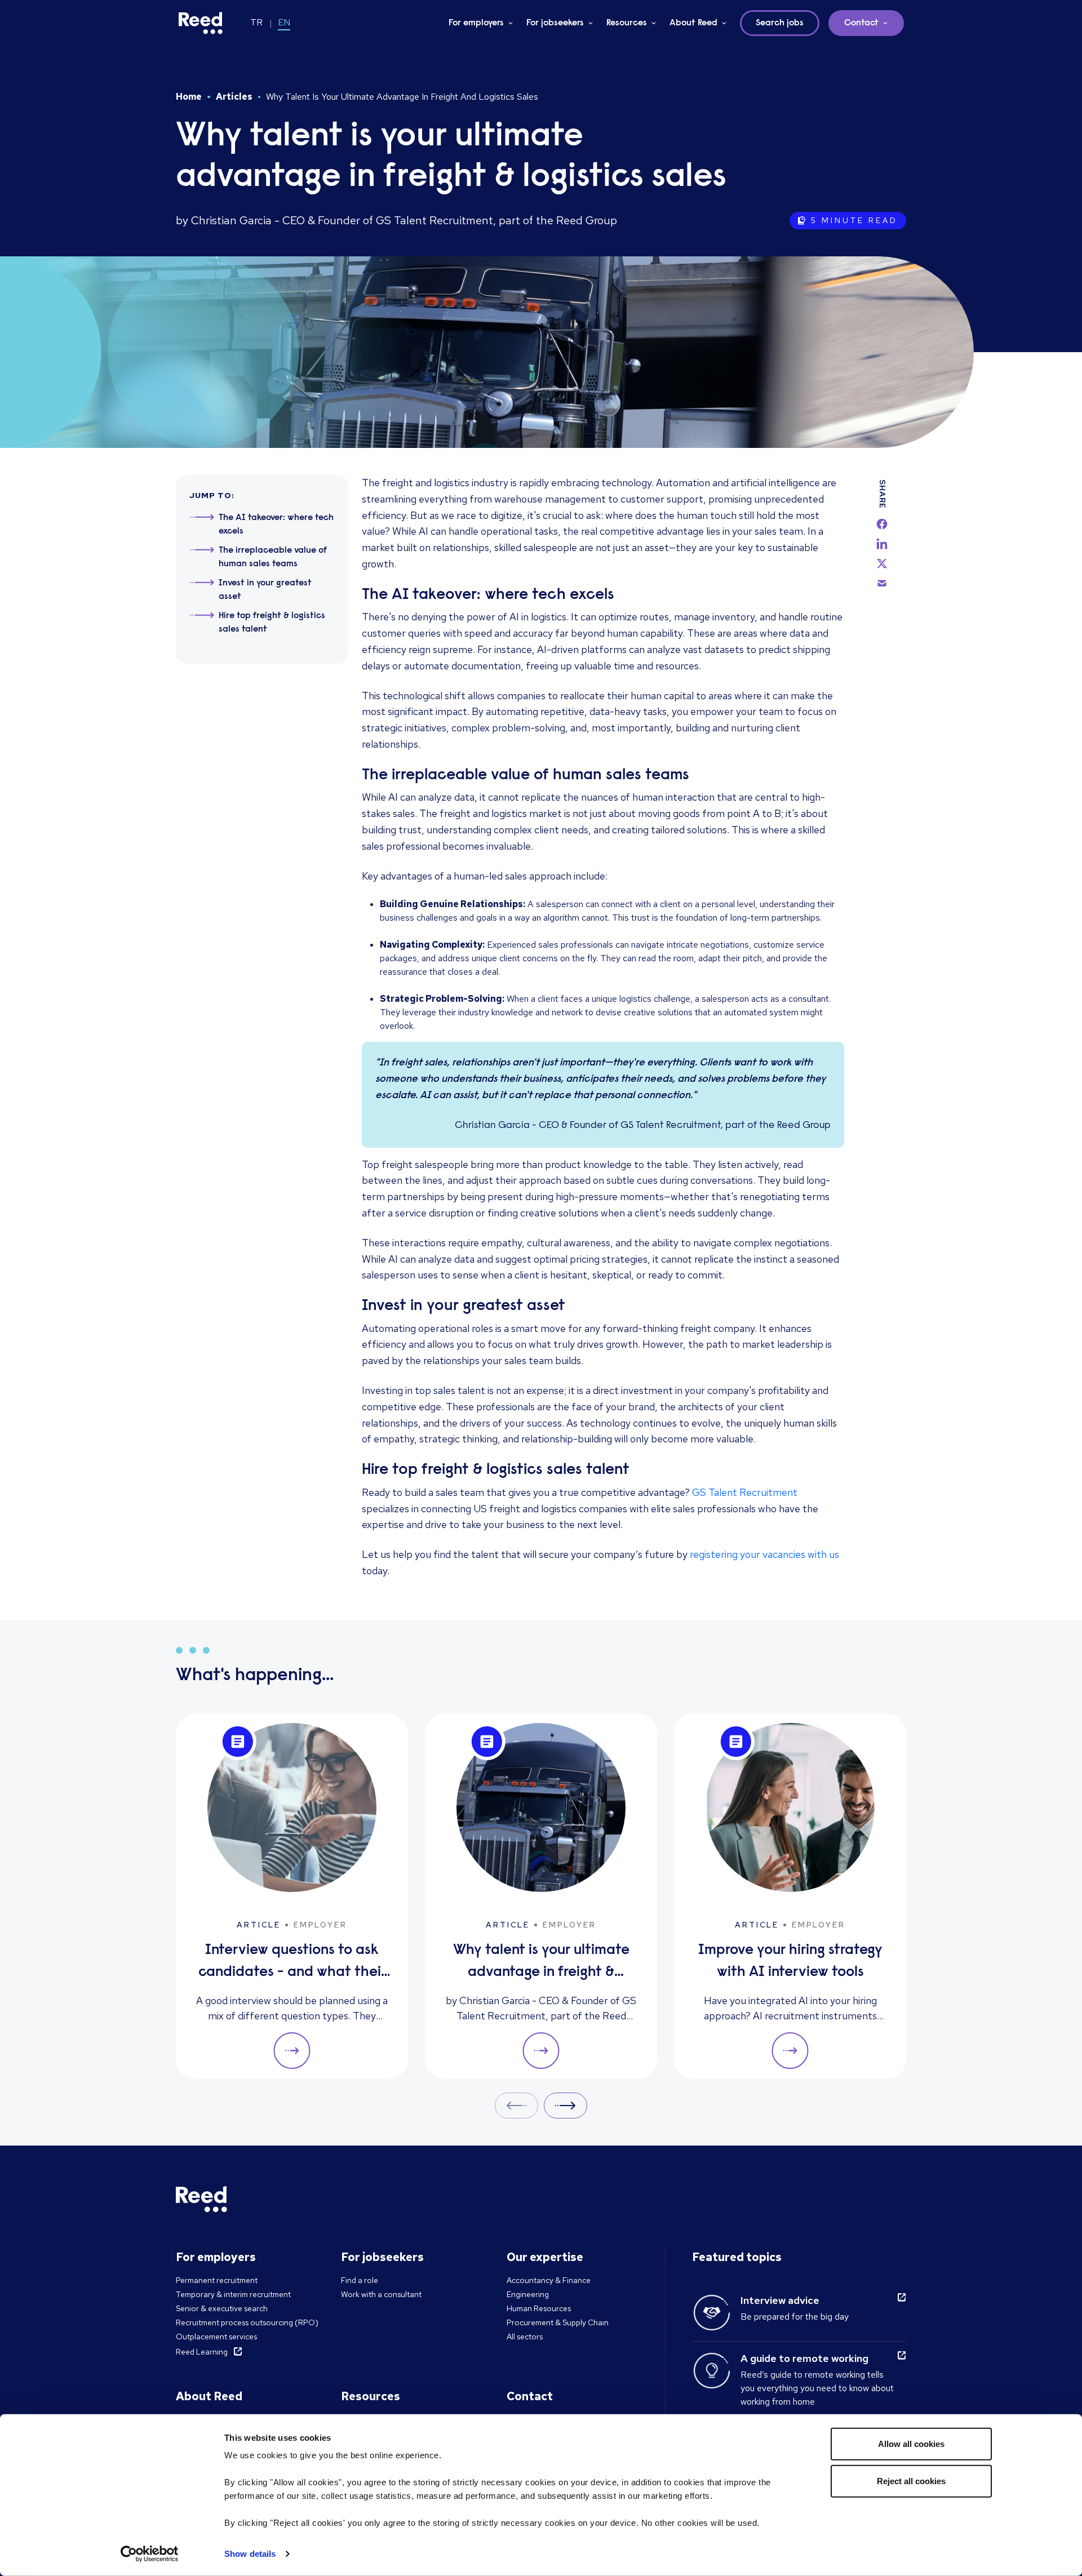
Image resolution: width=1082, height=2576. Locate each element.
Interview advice (780, 2300)
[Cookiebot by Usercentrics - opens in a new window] (150, 2554)
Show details (250, 2554)
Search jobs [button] (780, 23)
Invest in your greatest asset (265, 590)
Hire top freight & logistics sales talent (272, 623)
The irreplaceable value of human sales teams (273, 557)
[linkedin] (882, 544)
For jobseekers (555, 23)
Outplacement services (216, 2337)
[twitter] (882, 563)
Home (189, 97)
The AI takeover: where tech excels (276, 525)
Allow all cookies (911, 2444)
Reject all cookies (911, 2480)
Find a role (360, 2280)
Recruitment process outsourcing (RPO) (247, 2322)
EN (284, 22)
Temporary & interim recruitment (233, 2294)
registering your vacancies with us (764, 1554)
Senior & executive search (222, 2308)
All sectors (525, 2337)
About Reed (693, 23)
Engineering (528, 2294)
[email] (882, 583)
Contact (861, 23)
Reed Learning (202, 2352)
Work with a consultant (381, 2294)
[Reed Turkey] (201, 23)
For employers (476, 23)
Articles (234, 97)
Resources (627, 23)
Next (566, 2105)
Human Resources (539, 2308)
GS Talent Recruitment (745, 1492)
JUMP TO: (212, 495)
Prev (516, 2105)
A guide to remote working (804, 2358)
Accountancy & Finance (549, 2280)
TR (256, 22)
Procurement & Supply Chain (558, 2322)
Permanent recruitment (217, 2280)
